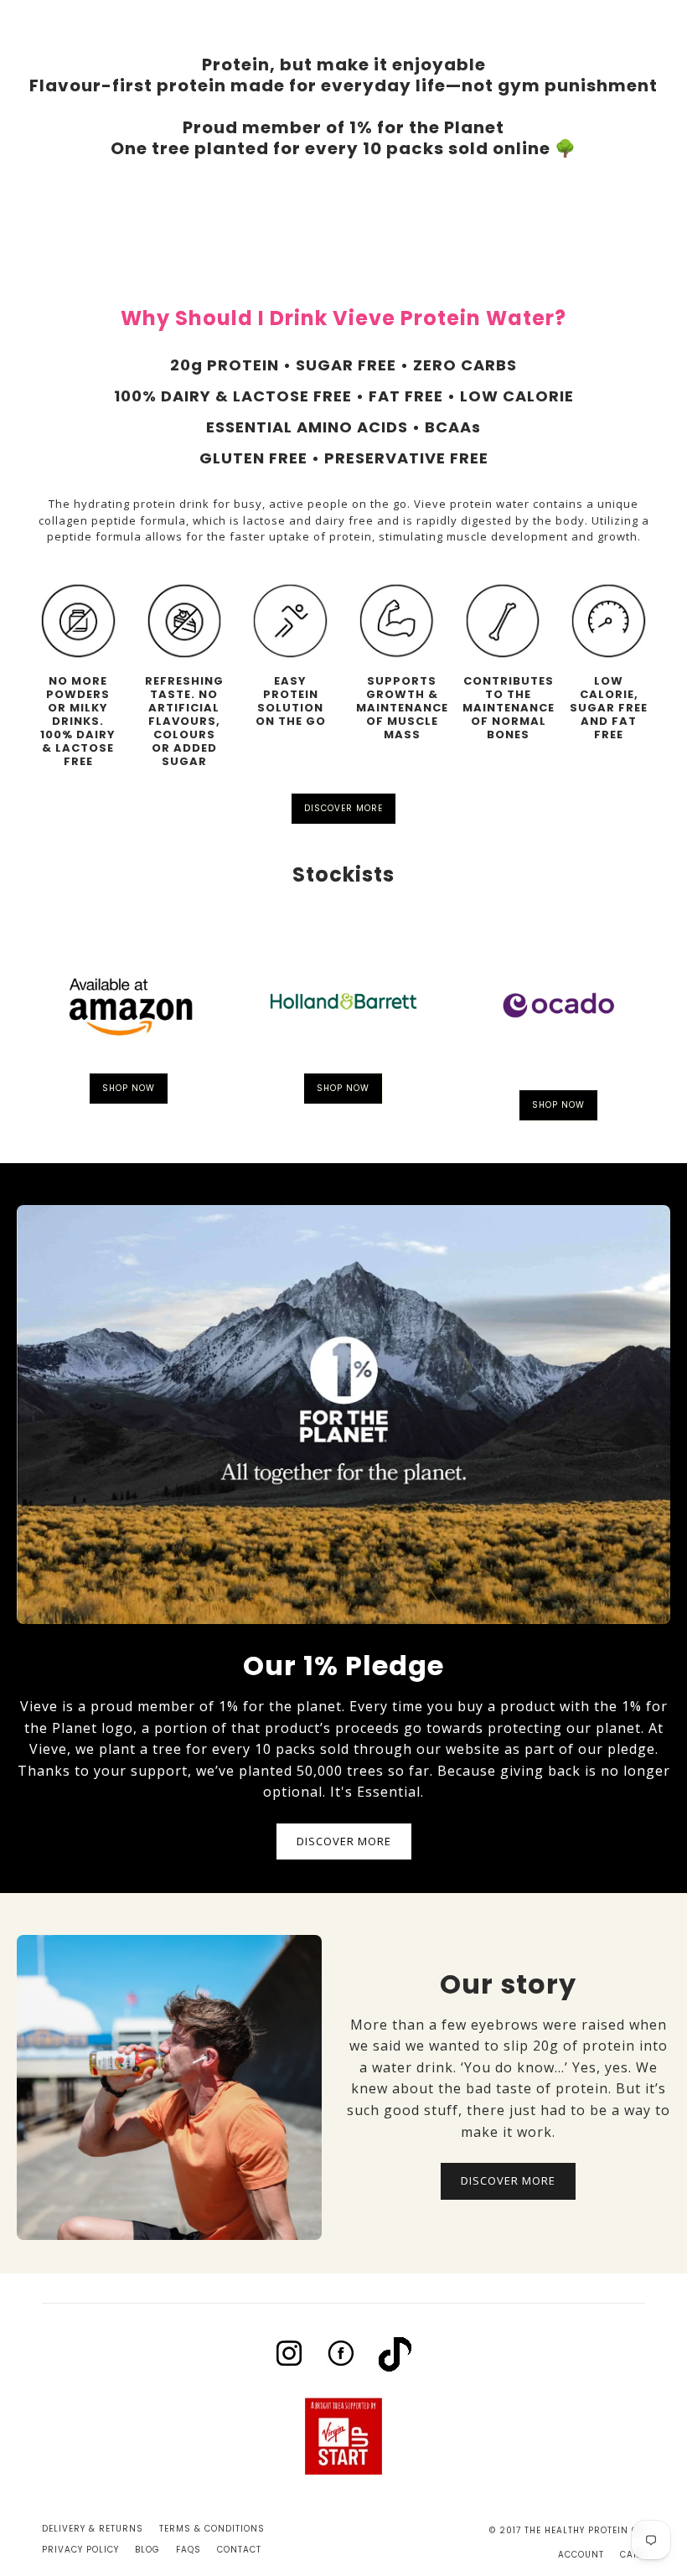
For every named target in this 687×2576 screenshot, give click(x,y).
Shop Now (129, 1088)
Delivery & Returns (93, 2529)
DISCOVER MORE (344, 1841)
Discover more (343, 808)
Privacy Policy (80, 2550)
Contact (239, 2550)
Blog (147, 2550)
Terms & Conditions (212, 2529)
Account (581, 2555)
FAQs (189, 2550)
